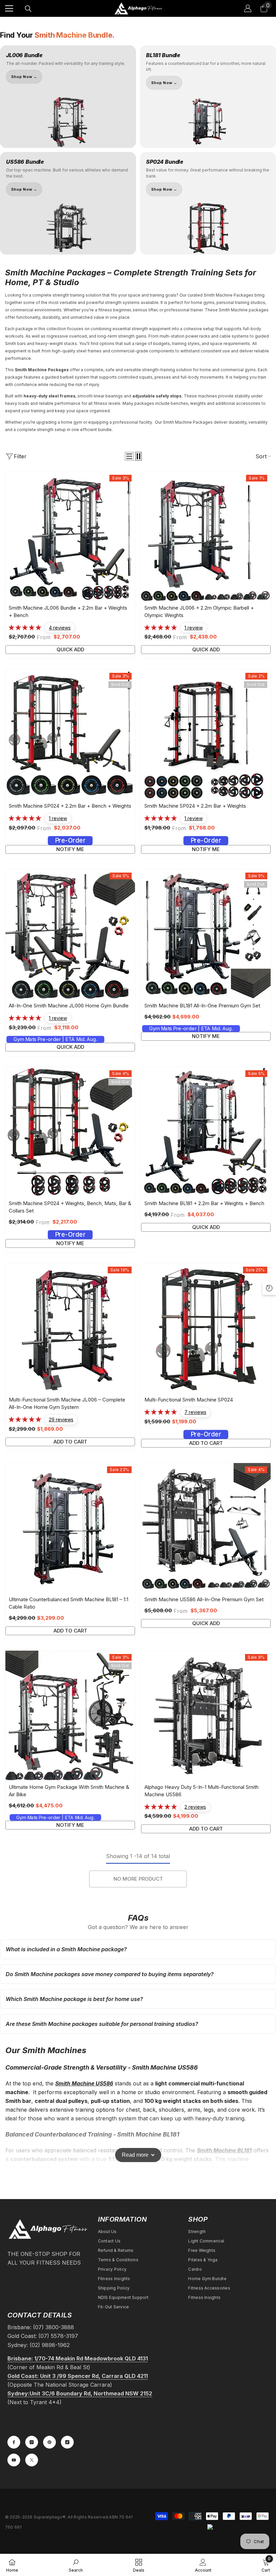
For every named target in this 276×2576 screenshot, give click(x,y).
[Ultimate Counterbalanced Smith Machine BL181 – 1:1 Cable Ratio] (70, 1528)
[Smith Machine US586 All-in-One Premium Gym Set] (206, 1528)
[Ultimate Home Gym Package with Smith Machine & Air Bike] (70, 1715)
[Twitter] (32, 2460)
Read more (135, 2155)
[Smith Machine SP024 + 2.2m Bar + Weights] (206, 734)
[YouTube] (14, 2460)
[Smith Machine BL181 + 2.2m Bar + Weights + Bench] (206, 1132)
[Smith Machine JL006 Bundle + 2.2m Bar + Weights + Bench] (70, 536)
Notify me (70, 849)
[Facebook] (14, 2442)
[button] (129, 456)
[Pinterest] (49, 2442)
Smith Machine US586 (84, 2083)
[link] (76, 2565)
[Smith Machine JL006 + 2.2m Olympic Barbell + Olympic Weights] (206, 536)
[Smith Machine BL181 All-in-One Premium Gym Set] (206, 934)
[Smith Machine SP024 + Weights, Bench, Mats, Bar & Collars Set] (70, 1132)
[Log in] (248, 8)
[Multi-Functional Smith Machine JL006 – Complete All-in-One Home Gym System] (70, 1328)
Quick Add (70, 649)
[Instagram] (32, 2442)
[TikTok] (67, 2442)
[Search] (28, 9)
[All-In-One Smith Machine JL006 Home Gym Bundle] (70, 934)
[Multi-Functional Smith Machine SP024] (206, 1328)
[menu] (9, 8)
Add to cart (70, 1442)
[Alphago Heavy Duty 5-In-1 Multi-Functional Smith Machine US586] (206, 1715)
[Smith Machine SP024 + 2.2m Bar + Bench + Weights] (70, 734)
